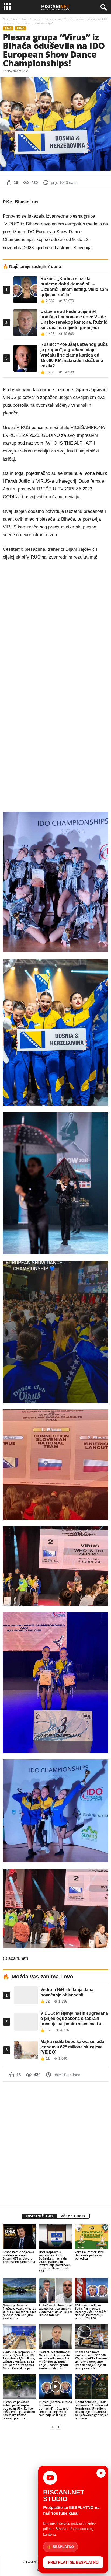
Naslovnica (10, 19)
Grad (25, 19)
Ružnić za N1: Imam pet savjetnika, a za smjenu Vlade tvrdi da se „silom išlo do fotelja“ (55, 2310)
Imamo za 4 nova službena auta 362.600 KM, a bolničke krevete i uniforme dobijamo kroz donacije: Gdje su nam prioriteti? (92, 2360)
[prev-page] (52, 2427)
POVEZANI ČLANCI (39, 2216)
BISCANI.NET (30, 2562)
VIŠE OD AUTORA (73, 2216)
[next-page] (59, 2427)
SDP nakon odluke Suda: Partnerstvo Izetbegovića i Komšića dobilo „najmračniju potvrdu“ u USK (91, 2312)
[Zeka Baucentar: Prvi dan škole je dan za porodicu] (92, 2237)
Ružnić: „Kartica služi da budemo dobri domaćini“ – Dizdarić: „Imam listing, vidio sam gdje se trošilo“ (55, 2408)
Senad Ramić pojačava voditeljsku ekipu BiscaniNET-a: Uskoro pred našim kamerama (19, 2257)
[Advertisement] (55, 2143)
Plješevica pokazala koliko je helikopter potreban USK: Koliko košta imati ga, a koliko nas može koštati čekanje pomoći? (19, 2410)
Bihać (37, 19)
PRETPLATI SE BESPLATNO (73, 2562)
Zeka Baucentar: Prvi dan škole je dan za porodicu (89, 2255)
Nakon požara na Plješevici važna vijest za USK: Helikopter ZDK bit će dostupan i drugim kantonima (19, 2312)
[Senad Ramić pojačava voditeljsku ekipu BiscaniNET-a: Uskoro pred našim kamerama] (19, 2237)
